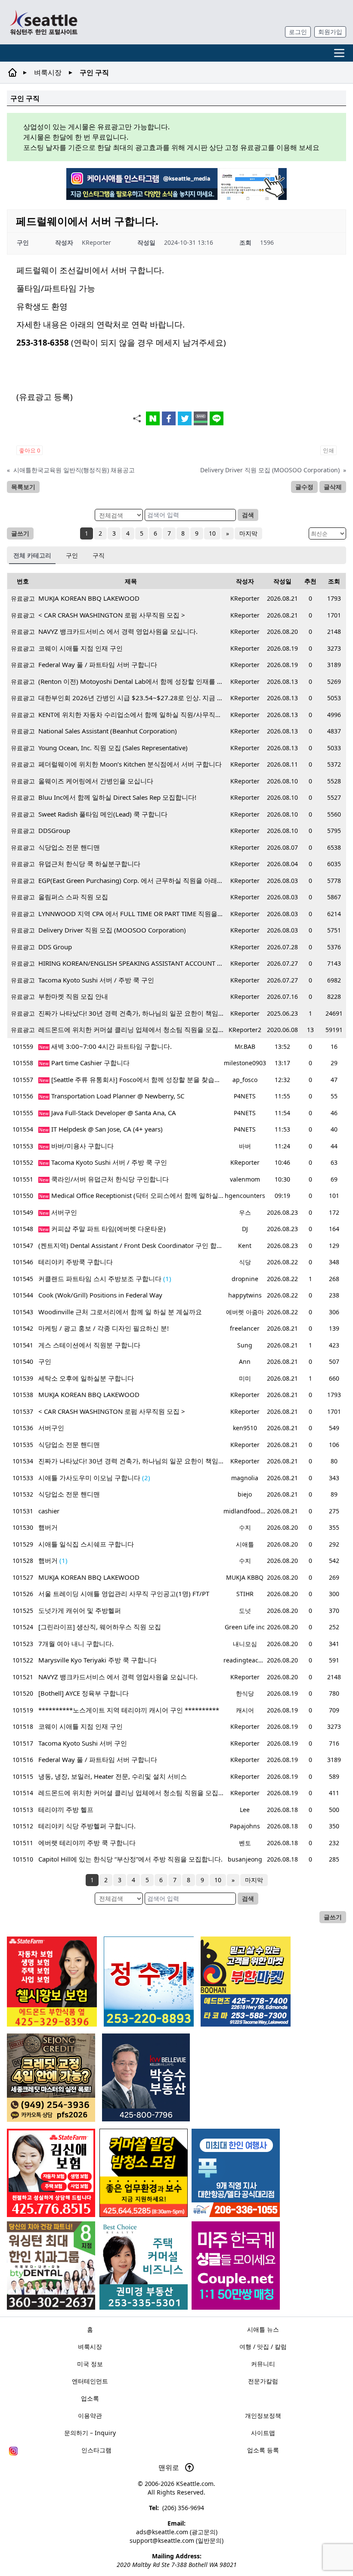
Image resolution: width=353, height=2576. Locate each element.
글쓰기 (20, 533)
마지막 (248, 533)
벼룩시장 (48, 72)
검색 (248, 515)
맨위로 (170, 2467)
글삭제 (333, 487)
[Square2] (51, 2266)
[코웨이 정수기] (149, 1982)
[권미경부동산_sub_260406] (144, 2266)
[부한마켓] (246, 1982)
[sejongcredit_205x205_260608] (51, 2078)
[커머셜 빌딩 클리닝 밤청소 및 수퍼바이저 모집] (144, 2173)
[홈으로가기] (43, 22)
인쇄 (328, 450)
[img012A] (146, 2077)
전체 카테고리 (32, 555)
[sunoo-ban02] (236, 2266)
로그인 (298, 32)
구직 (99, 555)
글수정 (304, 487)
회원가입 (330, 32)
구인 (72, 555)
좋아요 (29, 450)
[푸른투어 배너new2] (236, 2173)
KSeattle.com (195, 2484)
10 (212, 533)
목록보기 (23, 487)
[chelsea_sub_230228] (52, 1982)
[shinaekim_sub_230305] (51, 2173)
